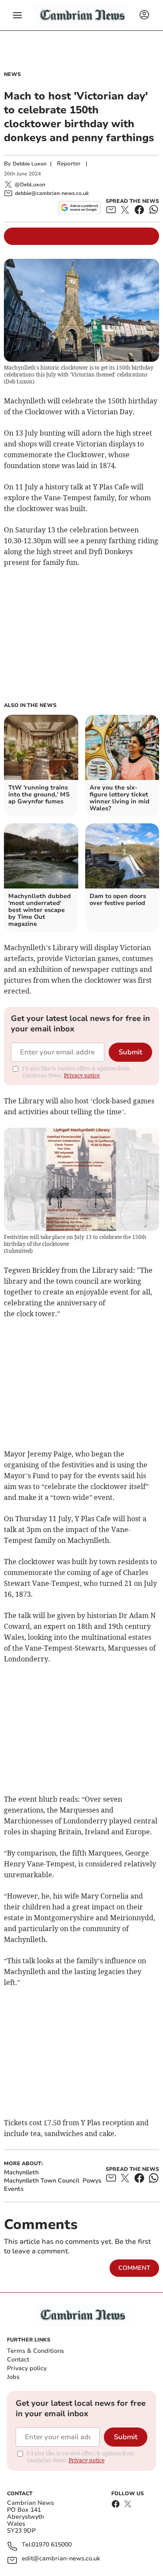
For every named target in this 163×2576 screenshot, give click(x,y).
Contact (18, 2360)
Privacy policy (27, 2368)
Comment (134, 2268)
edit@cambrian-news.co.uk (61, 2559)
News (12, 74)
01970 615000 (52, 2545)
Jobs (13, 2377)
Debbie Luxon (30, 164)
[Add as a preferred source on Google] (79, 208)
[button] (17, 15)
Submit (130, 1052)
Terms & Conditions (35, 2351)
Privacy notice (82, 1075)
